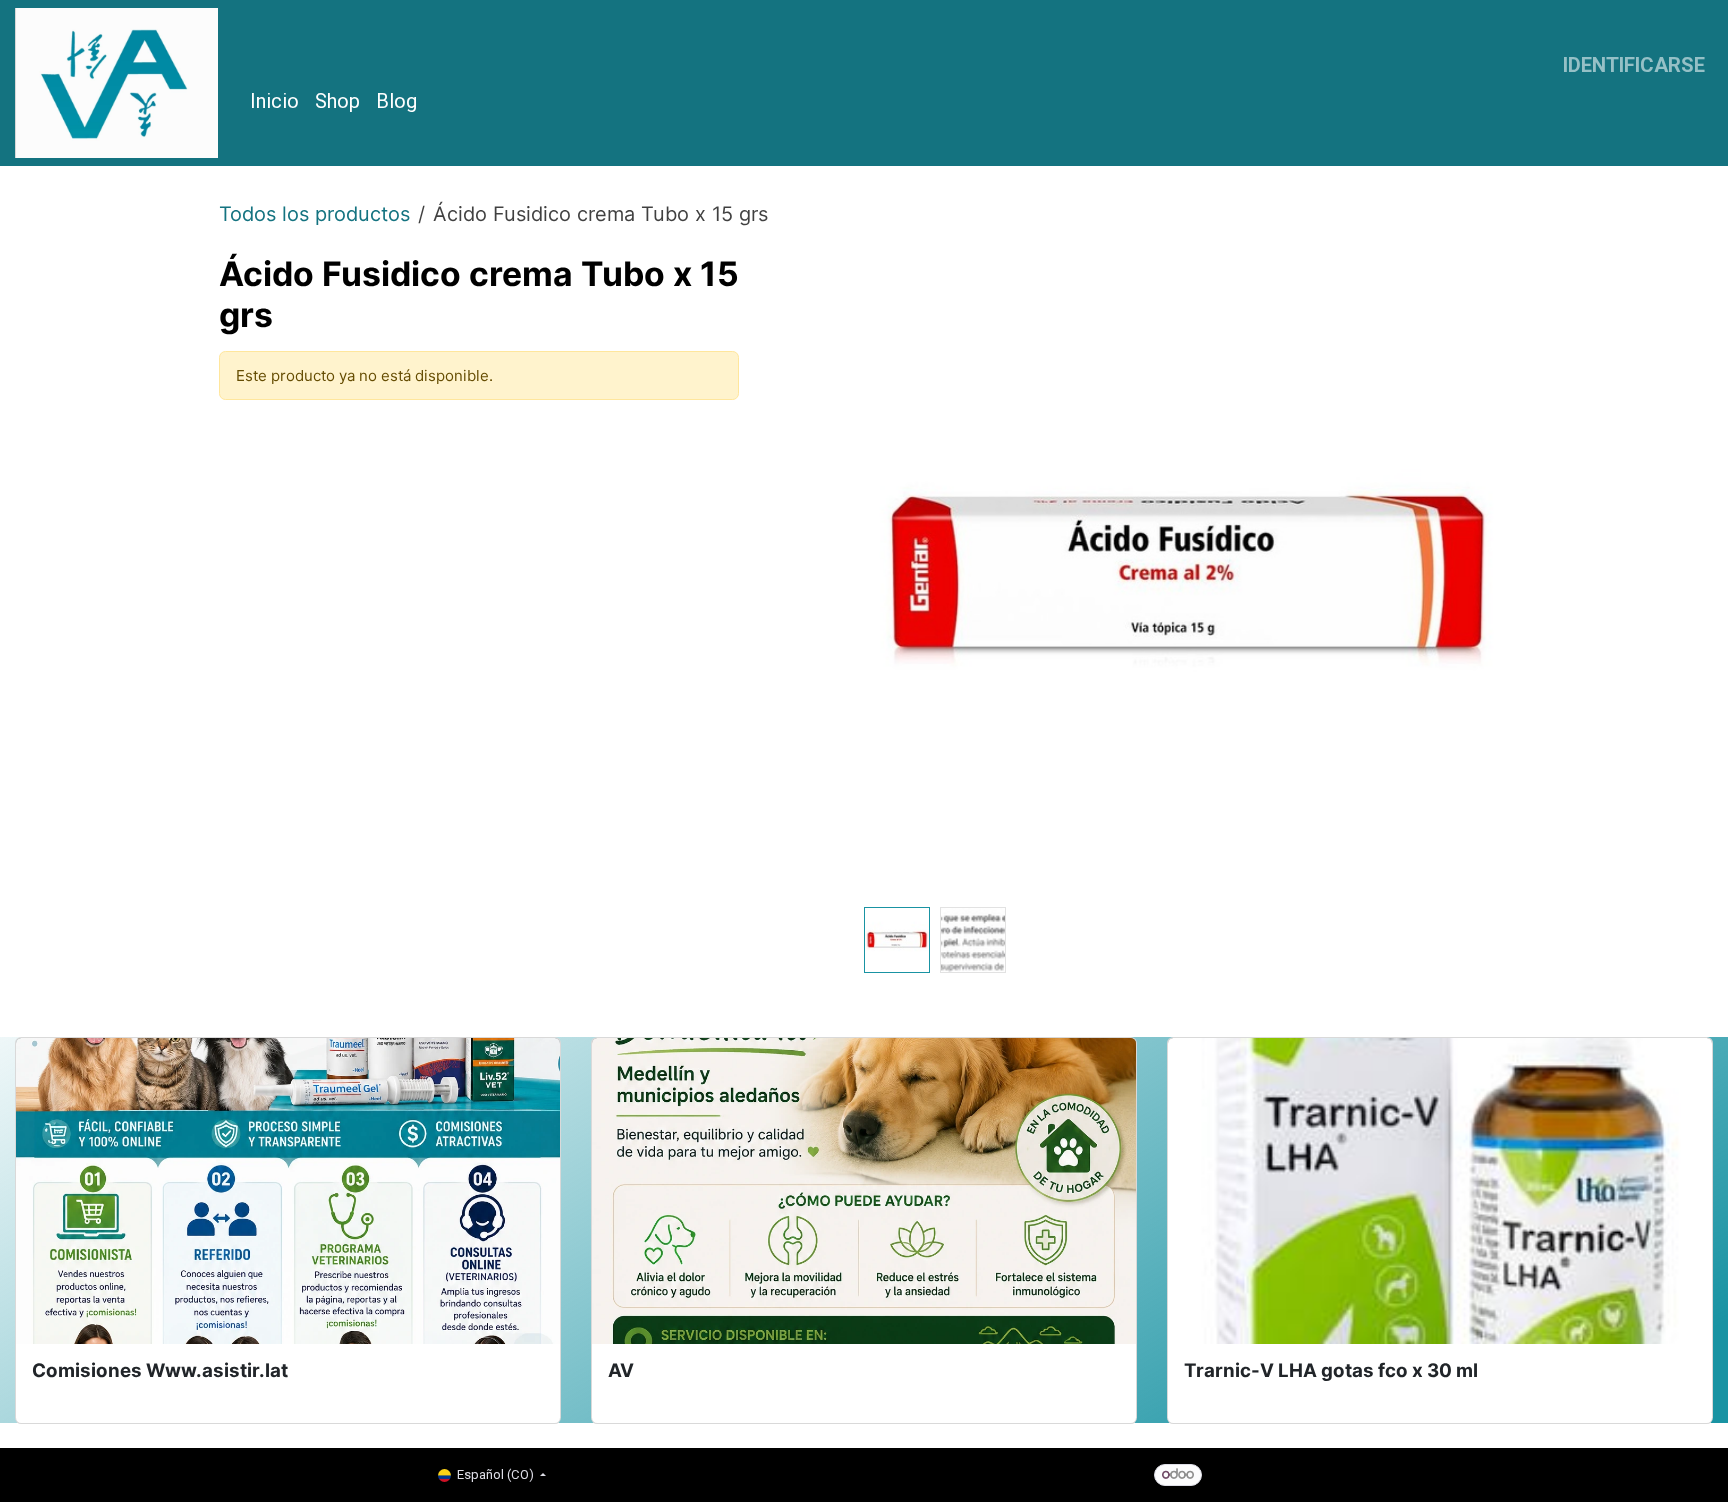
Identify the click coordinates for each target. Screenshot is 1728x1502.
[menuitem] (274, 101)
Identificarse (1634, 65)
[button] (896, 577)
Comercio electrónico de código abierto (1380, 1473)
